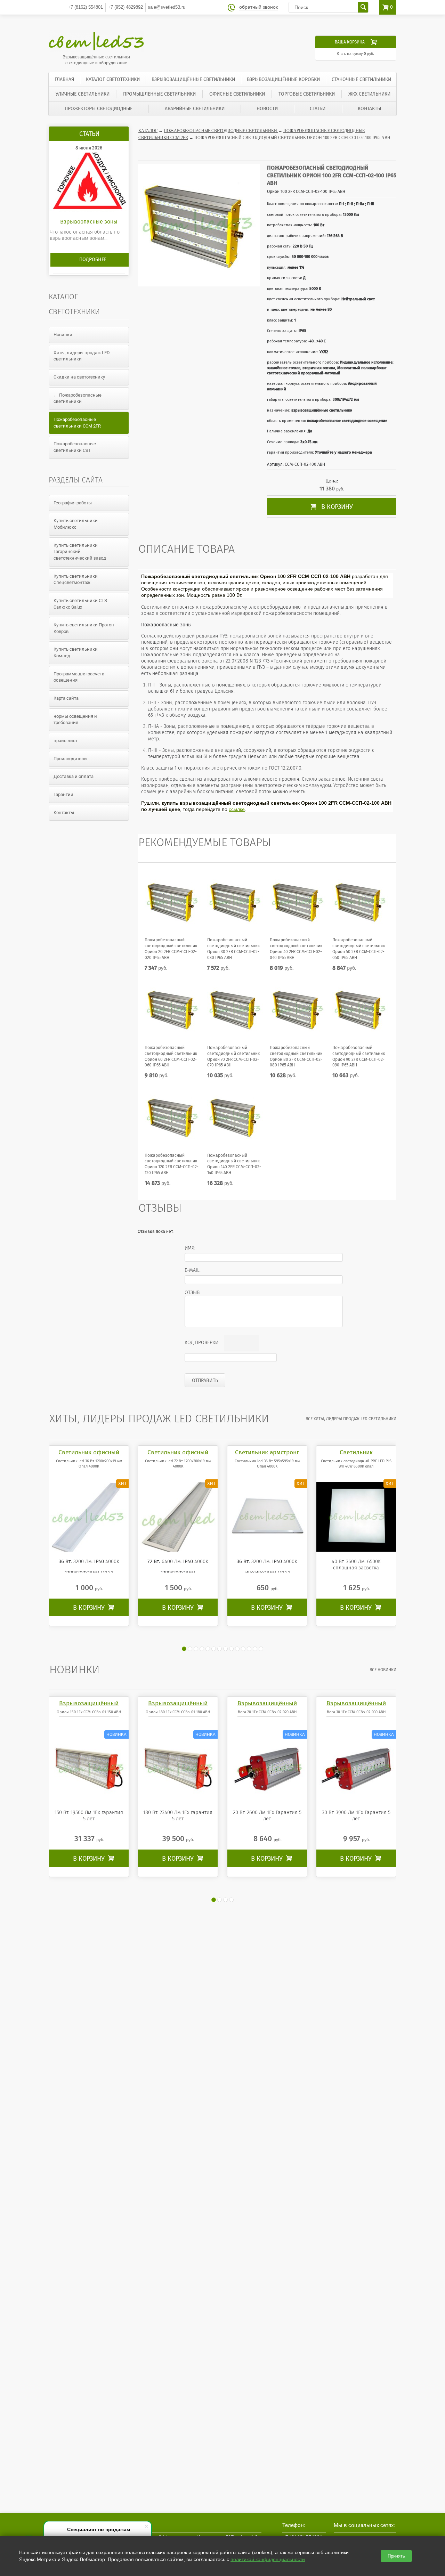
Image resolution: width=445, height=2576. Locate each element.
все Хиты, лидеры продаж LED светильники (351, 1419)
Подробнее (93, 259)
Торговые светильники (307, 94)
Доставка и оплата (74, 776)
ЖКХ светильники (369, 94)
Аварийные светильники (195, 109)
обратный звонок (258, 7)
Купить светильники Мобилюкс (76, 524)
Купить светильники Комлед (76, 652)
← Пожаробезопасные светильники (78, 398)
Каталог (148, 131)
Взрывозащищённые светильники (193, 79)
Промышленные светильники (159, 94)
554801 (85, 7)
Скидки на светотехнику (79, 377)
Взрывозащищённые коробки (283, 79)
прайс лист (66, 741)
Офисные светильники (237, 94)
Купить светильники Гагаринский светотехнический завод (80, 552)
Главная (64, 79)
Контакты (369, 109)
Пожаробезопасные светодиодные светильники (221, 131)
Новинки (63, 335)
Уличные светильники (83, 94)
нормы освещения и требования (75, 720)
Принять (396, 2556)
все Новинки (383, 1670)
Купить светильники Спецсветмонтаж (76, 579)
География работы (73, 503)
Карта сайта (66, 698)
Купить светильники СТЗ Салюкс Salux (80, 604)
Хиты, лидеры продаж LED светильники (82, 356)
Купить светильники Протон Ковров (84, 628)
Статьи (318, 109)
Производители (70, 759)
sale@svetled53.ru (167, 7)
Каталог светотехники (113, 79)
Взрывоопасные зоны (89, 222)
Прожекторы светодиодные (99, 109)
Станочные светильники (361, 79)
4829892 (125, 7)
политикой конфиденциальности (268, 2559)
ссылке (237, 809)
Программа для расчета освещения (79, 677)
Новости (267, 109)
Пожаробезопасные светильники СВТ (75, 447)
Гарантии (63, 794)
